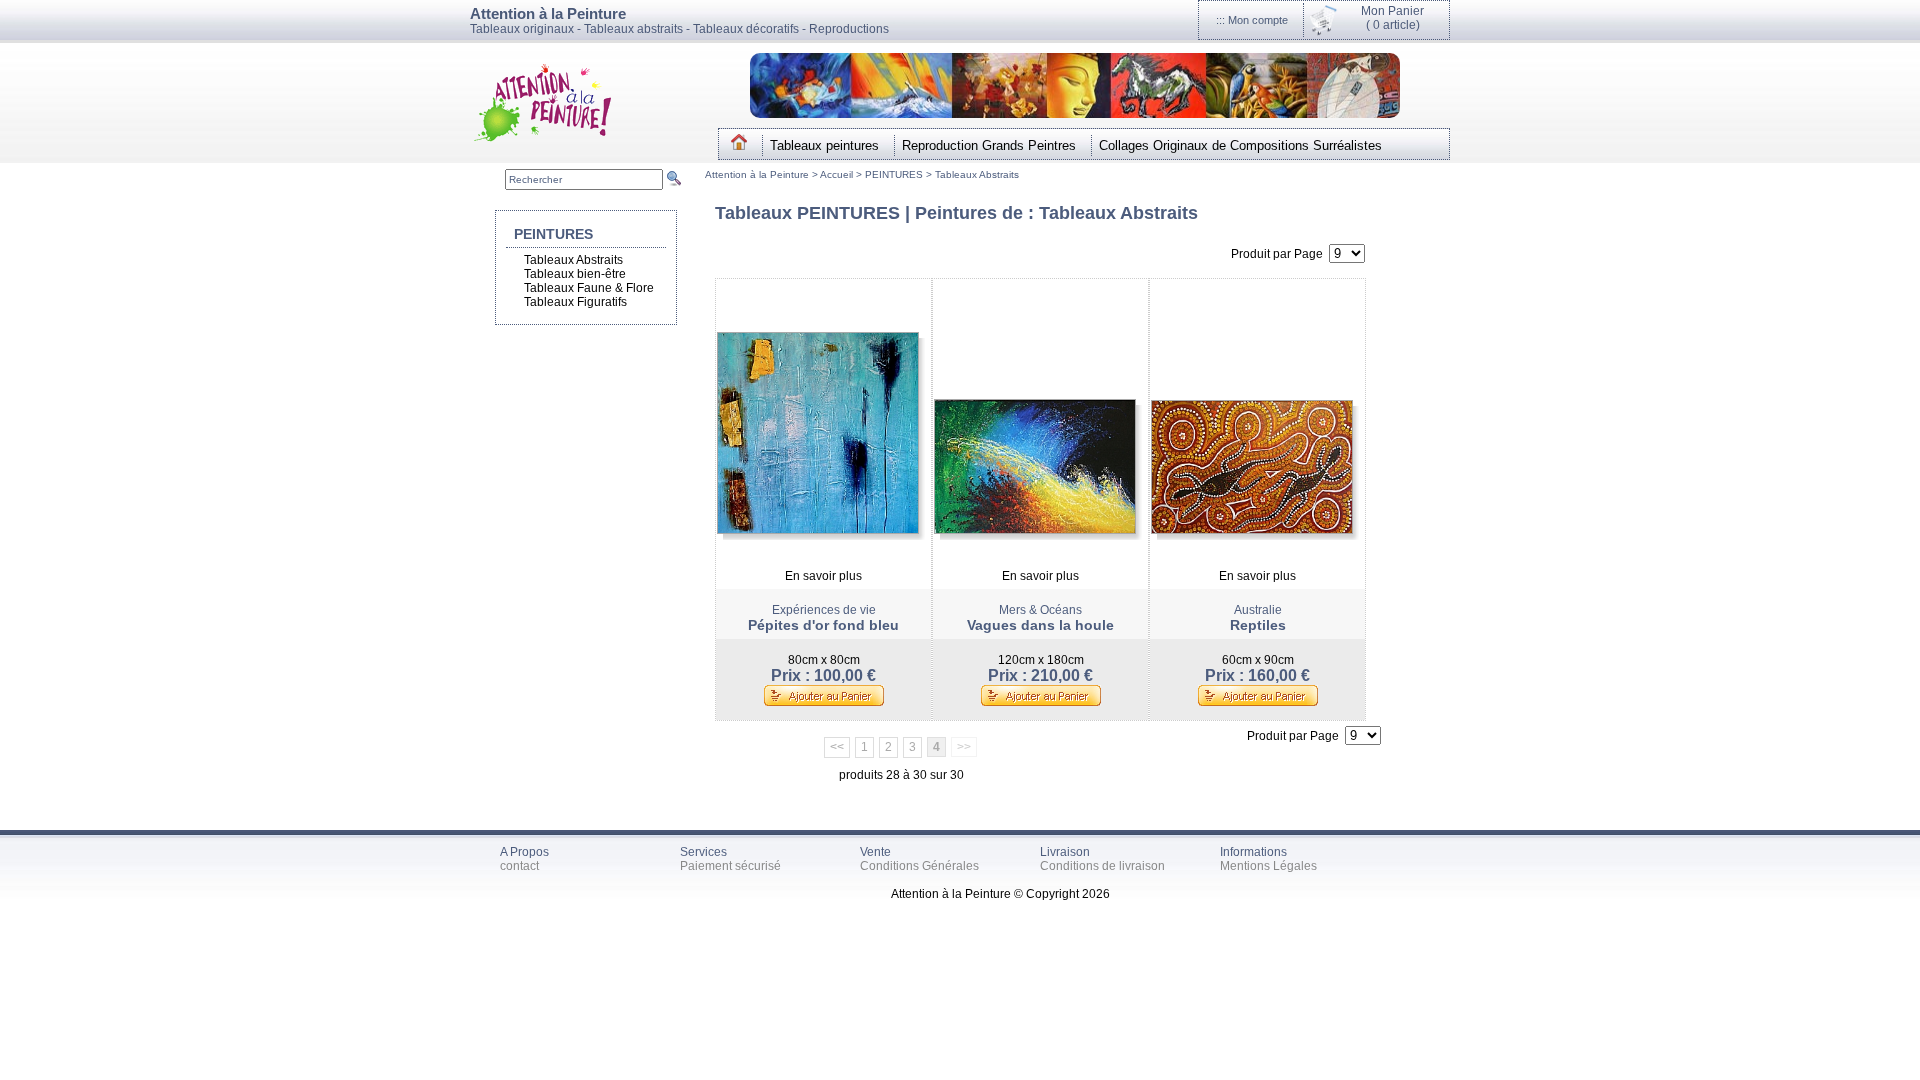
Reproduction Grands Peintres (989, 145)
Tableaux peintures (824, 145)
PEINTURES (894, 174)
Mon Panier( (1392, 18)
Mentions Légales (1268, 866)
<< (837, 747)
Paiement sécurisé (730, 866)
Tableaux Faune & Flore (589, 288)
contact (519, 866)
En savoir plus (823, 576)
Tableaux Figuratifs (575, 302)
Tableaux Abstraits (977, 174)
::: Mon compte (1252, 20)
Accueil (838, 174)
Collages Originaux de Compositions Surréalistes (1240, 145)
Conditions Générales (919, 866)
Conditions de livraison (1102, 866)
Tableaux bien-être (575, 274)
